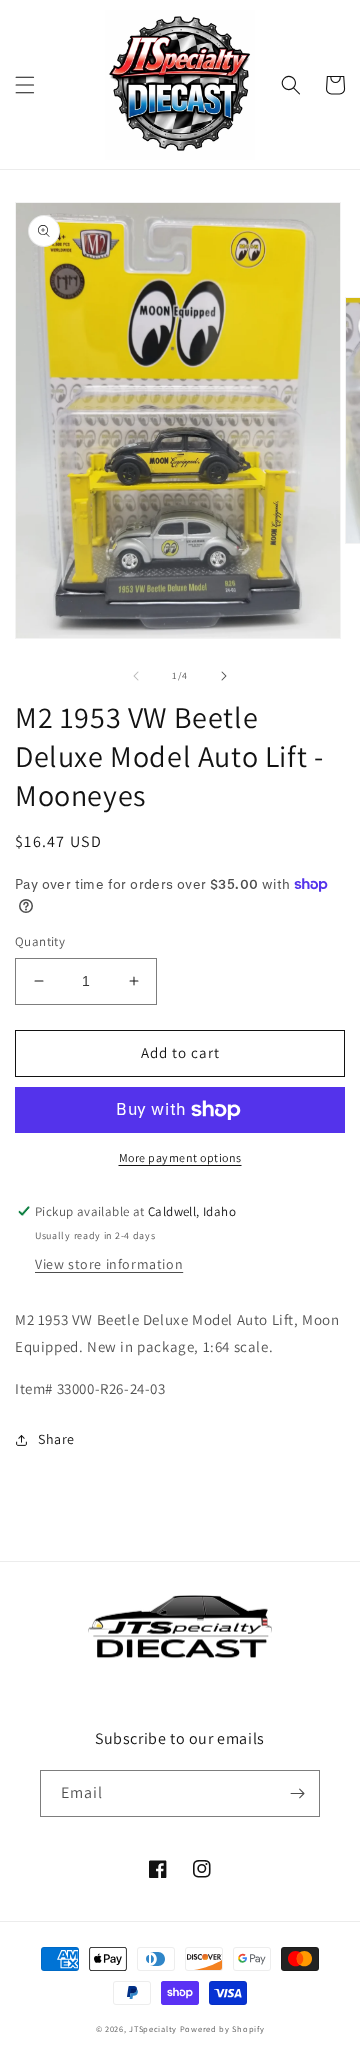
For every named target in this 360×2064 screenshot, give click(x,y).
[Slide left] (136, 676)
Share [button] (56, 1439)
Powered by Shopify (222, 2028)
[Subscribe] (297, 1793)
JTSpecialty (153, 2028)
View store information (109, 1264)
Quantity (40, 941)
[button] (25, 85)
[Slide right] (224, 676)
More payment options (180, 1157)
